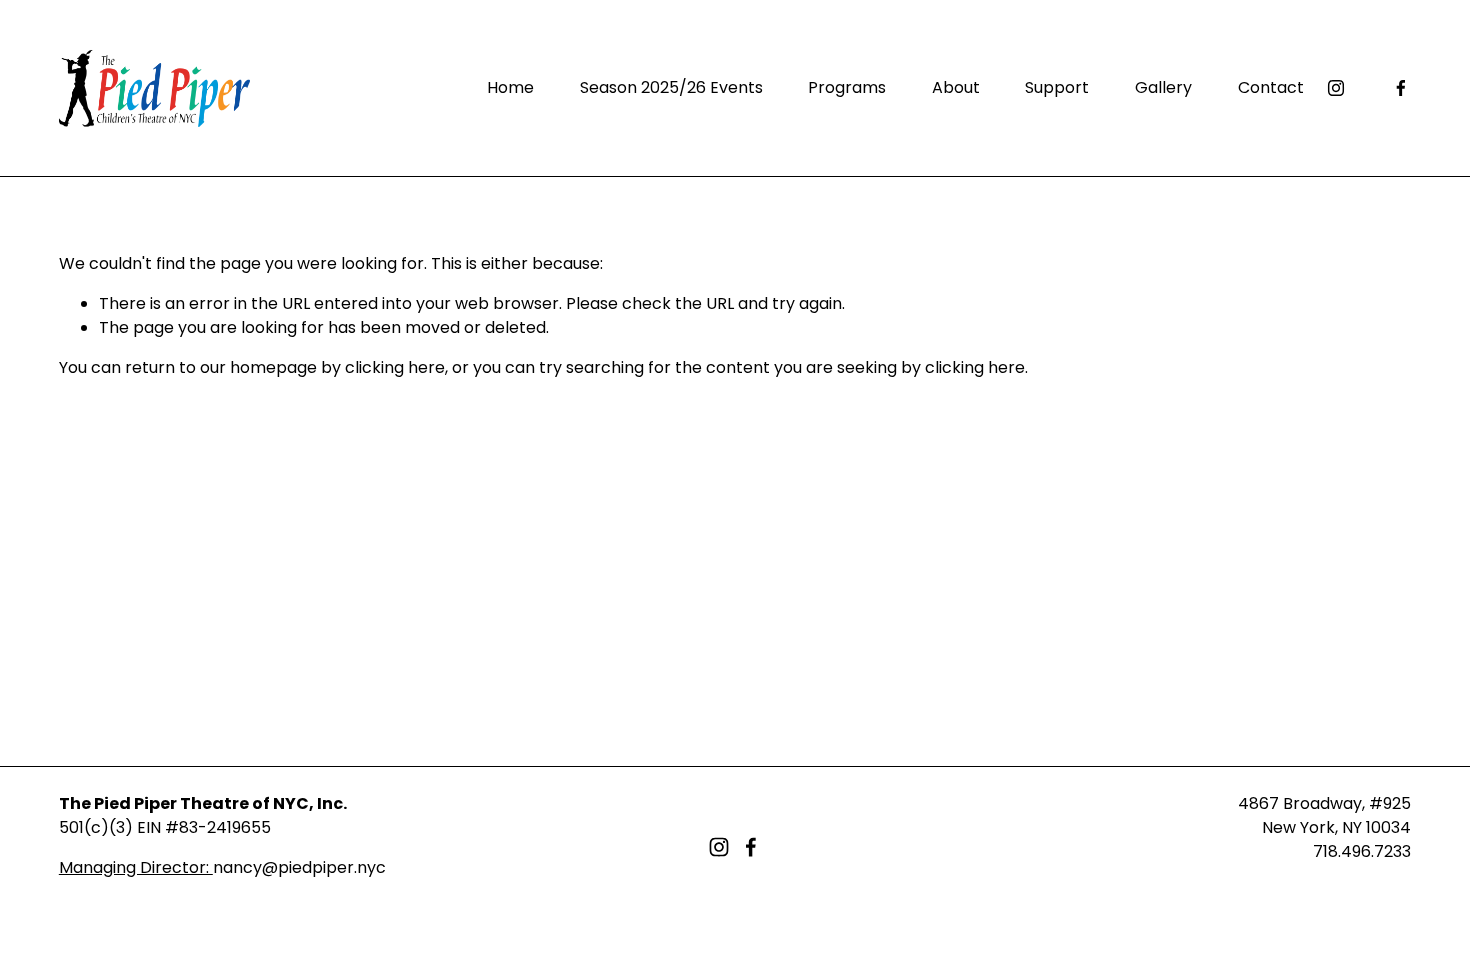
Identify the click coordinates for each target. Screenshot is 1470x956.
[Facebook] (1401, 88)
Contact (1271, 87)
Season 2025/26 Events (671, 87)
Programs (847, 87)
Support (1057, 87)
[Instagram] (1336, 88)
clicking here (395, 367)
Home (510, 87)
